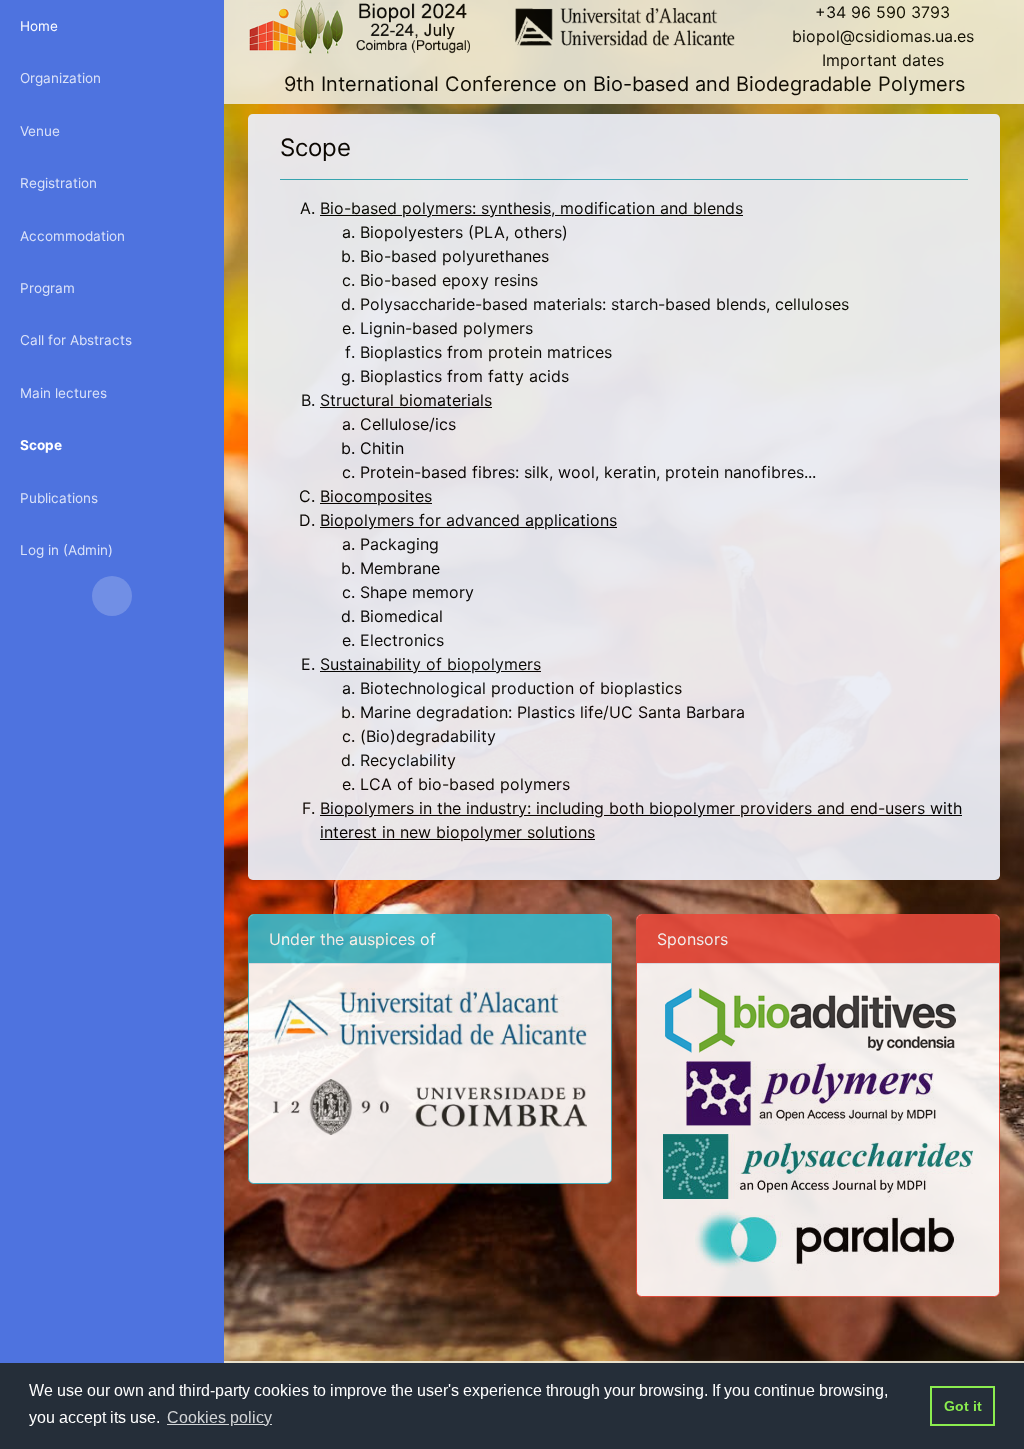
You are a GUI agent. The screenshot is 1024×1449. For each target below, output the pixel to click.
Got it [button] (963, 1406)
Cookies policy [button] (219, 1417)
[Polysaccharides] (818, 1165)
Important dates (883, 60)
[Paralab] (826, 1238)
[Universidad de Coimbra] (430, 1106)
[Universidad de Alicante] (430, 1016)
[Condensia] (810, 1019)
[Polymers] (811, 1092)
